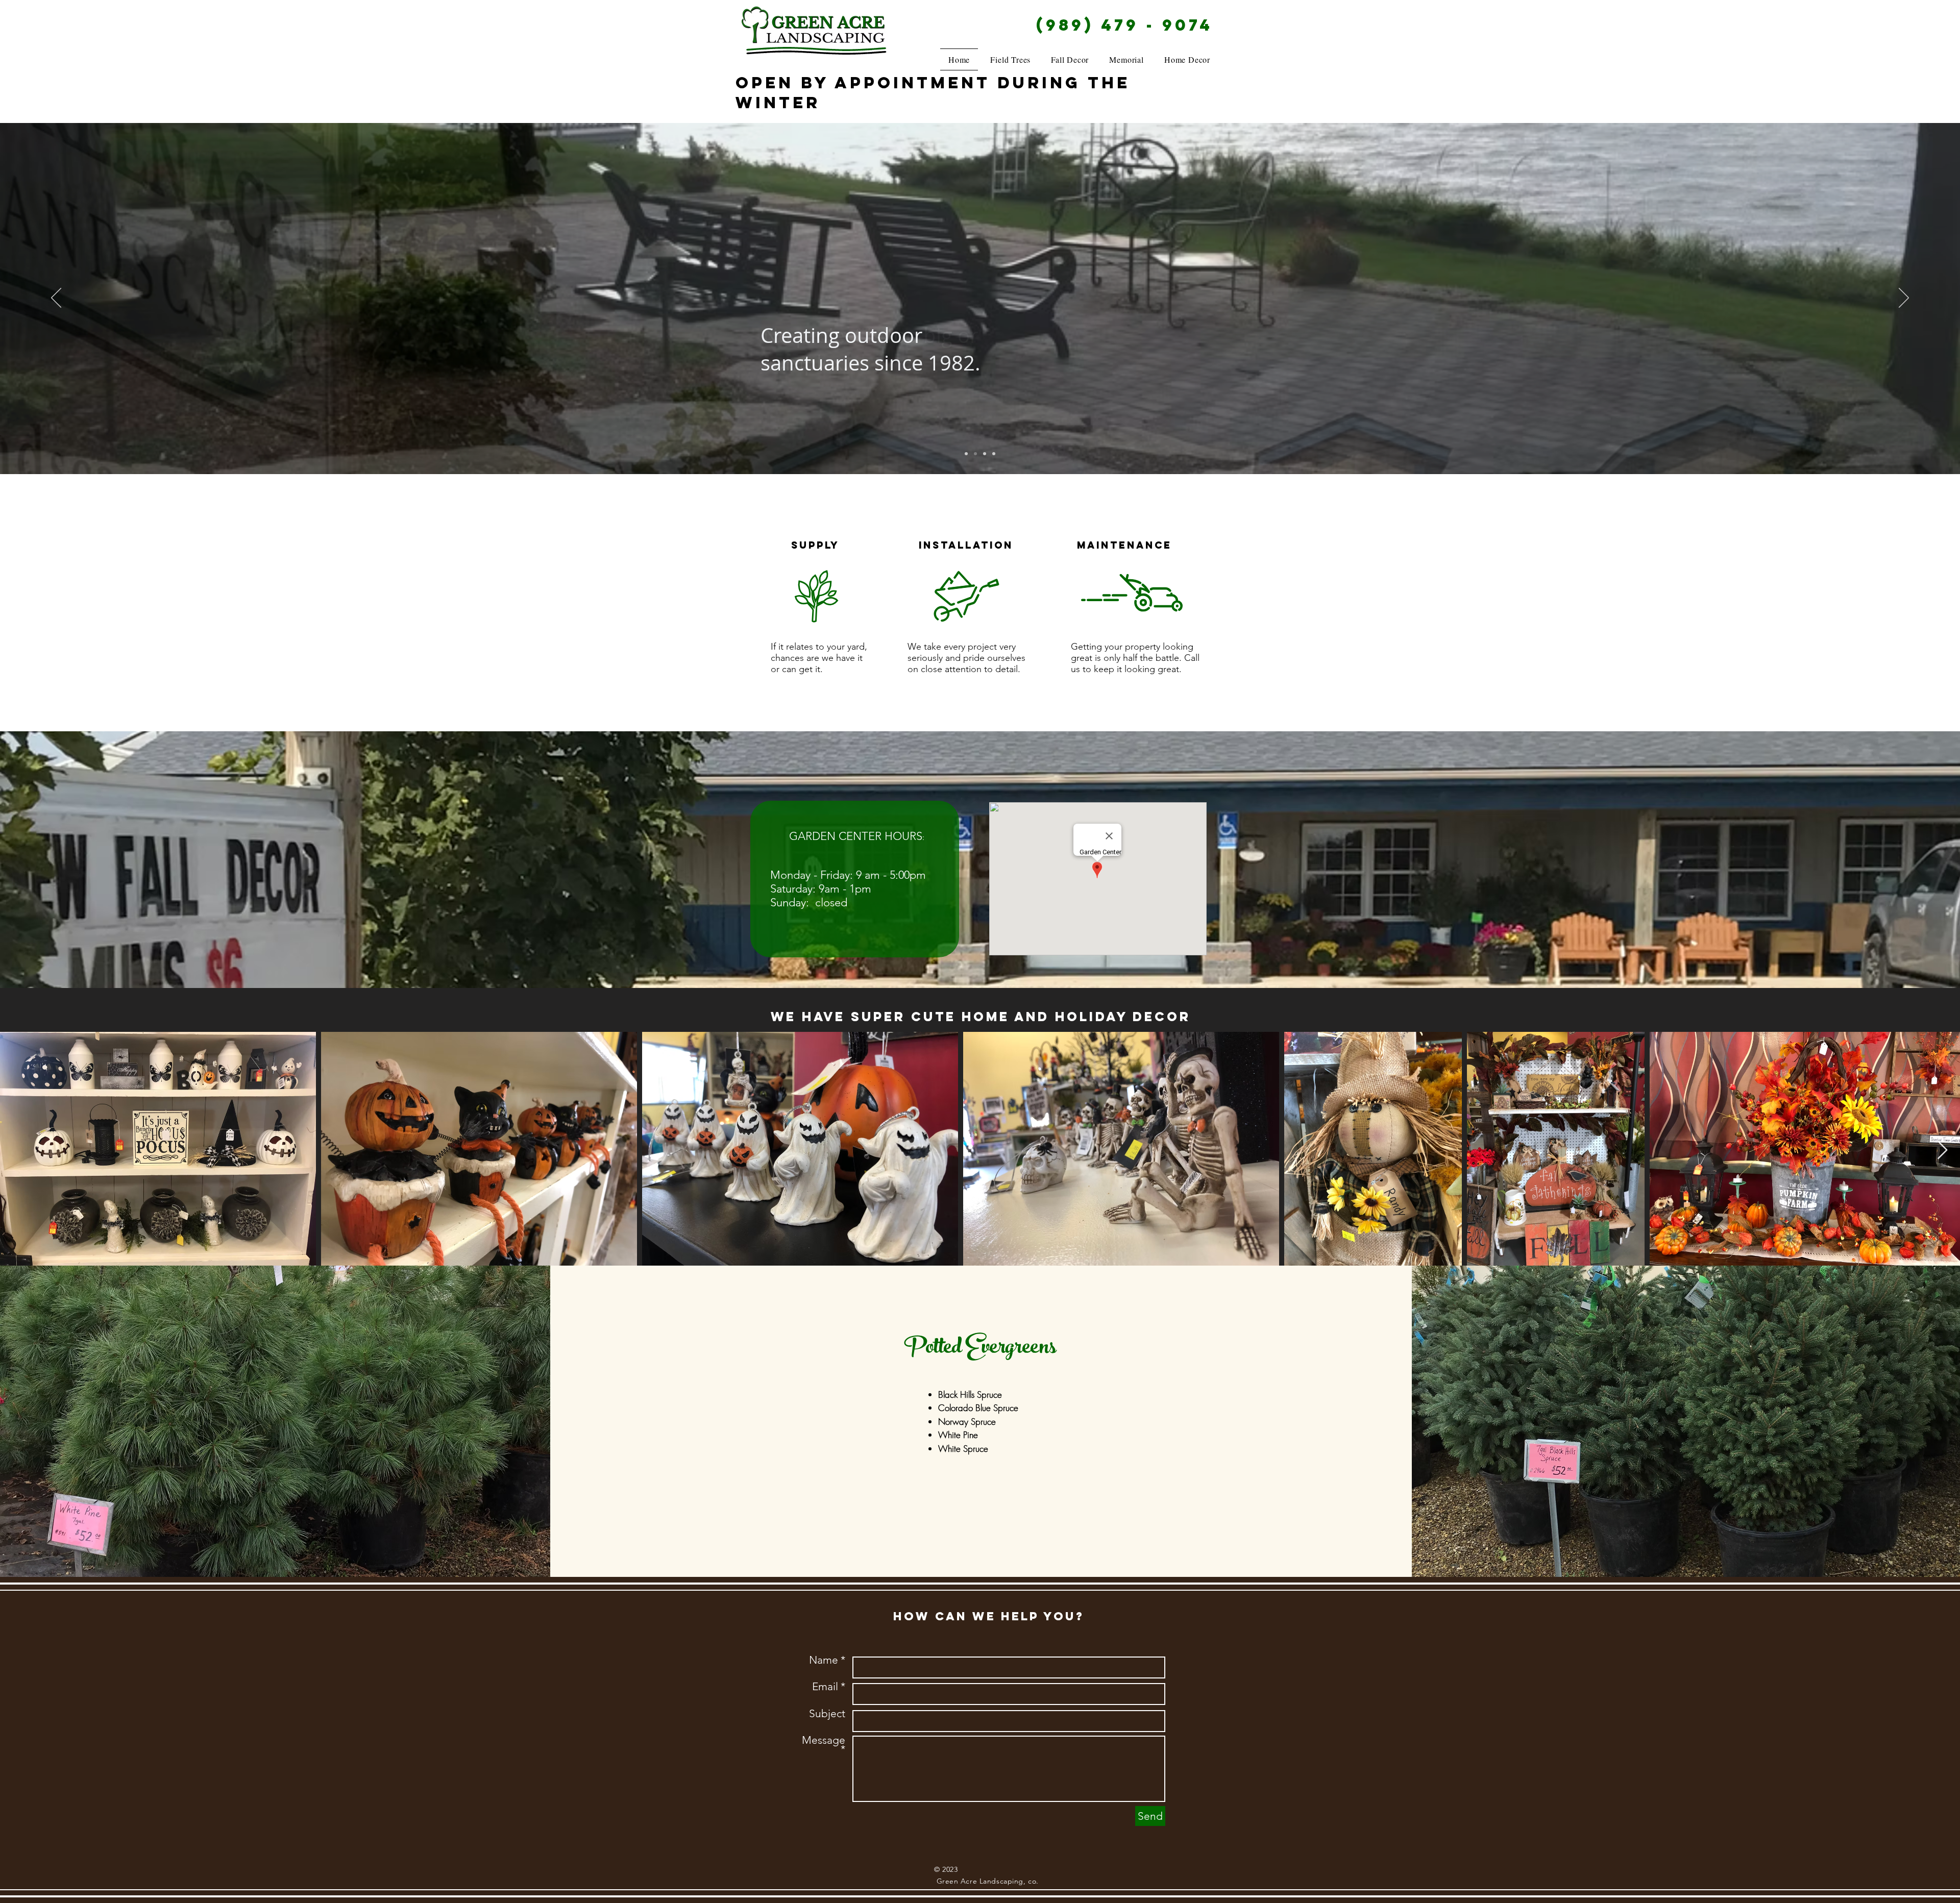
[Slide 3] (985, 454)
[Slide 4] (994, 454)
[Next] (1904, 299)
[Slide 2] (966, 454)
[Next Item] (1942, 1151)
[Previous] (56, 299)
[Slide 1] (975, 454)
